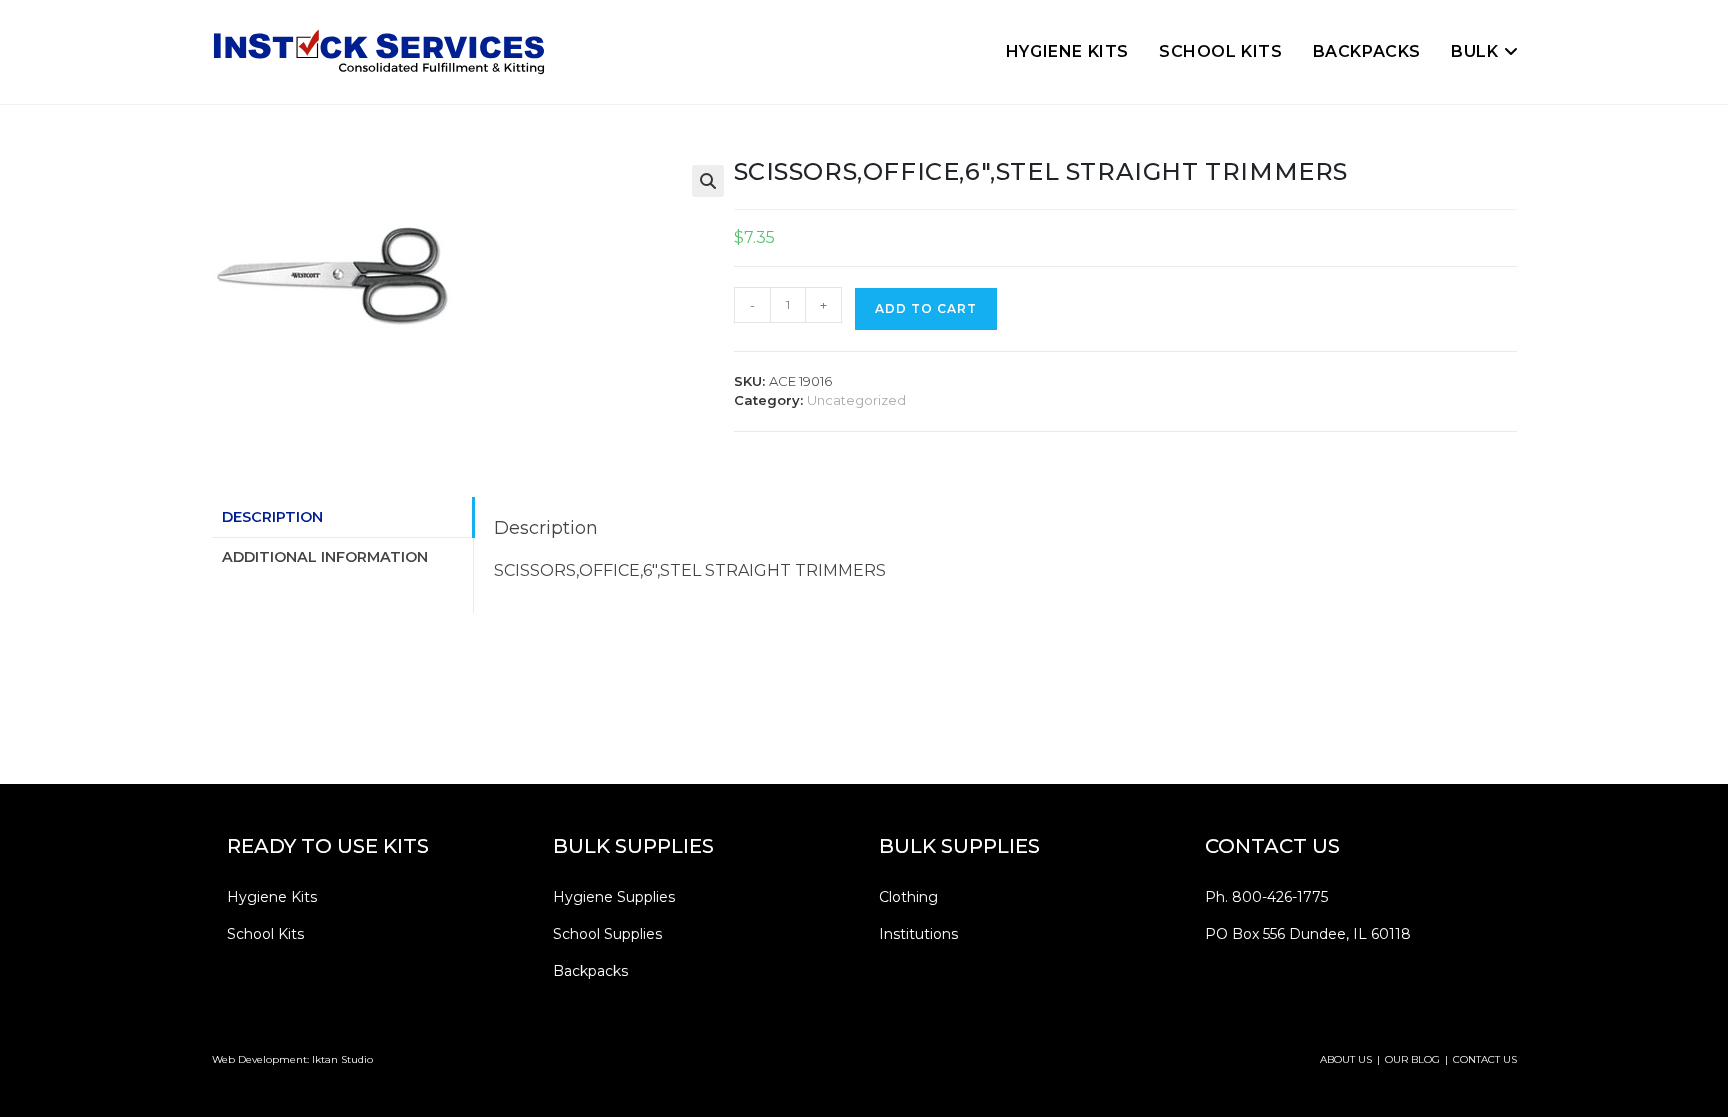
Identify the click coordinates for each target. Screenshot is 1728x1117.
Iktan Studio (342, 1059)
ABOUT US (1346, 1059)
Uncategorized (856, 400)
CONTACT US (1485, 1059)
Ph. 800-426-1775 (1266, 897)
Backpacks (590, 971)
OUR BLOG (1412, 1059)
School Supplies (607, 934)
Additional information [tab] (325, 557)
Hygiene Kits (272, 897)
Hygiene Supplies (614, 897)
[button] (708, 181)
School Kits (265, 934)
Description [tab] (272, 517)
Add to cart (926, 308)
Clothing (908, 897)
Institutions (918, 934)
